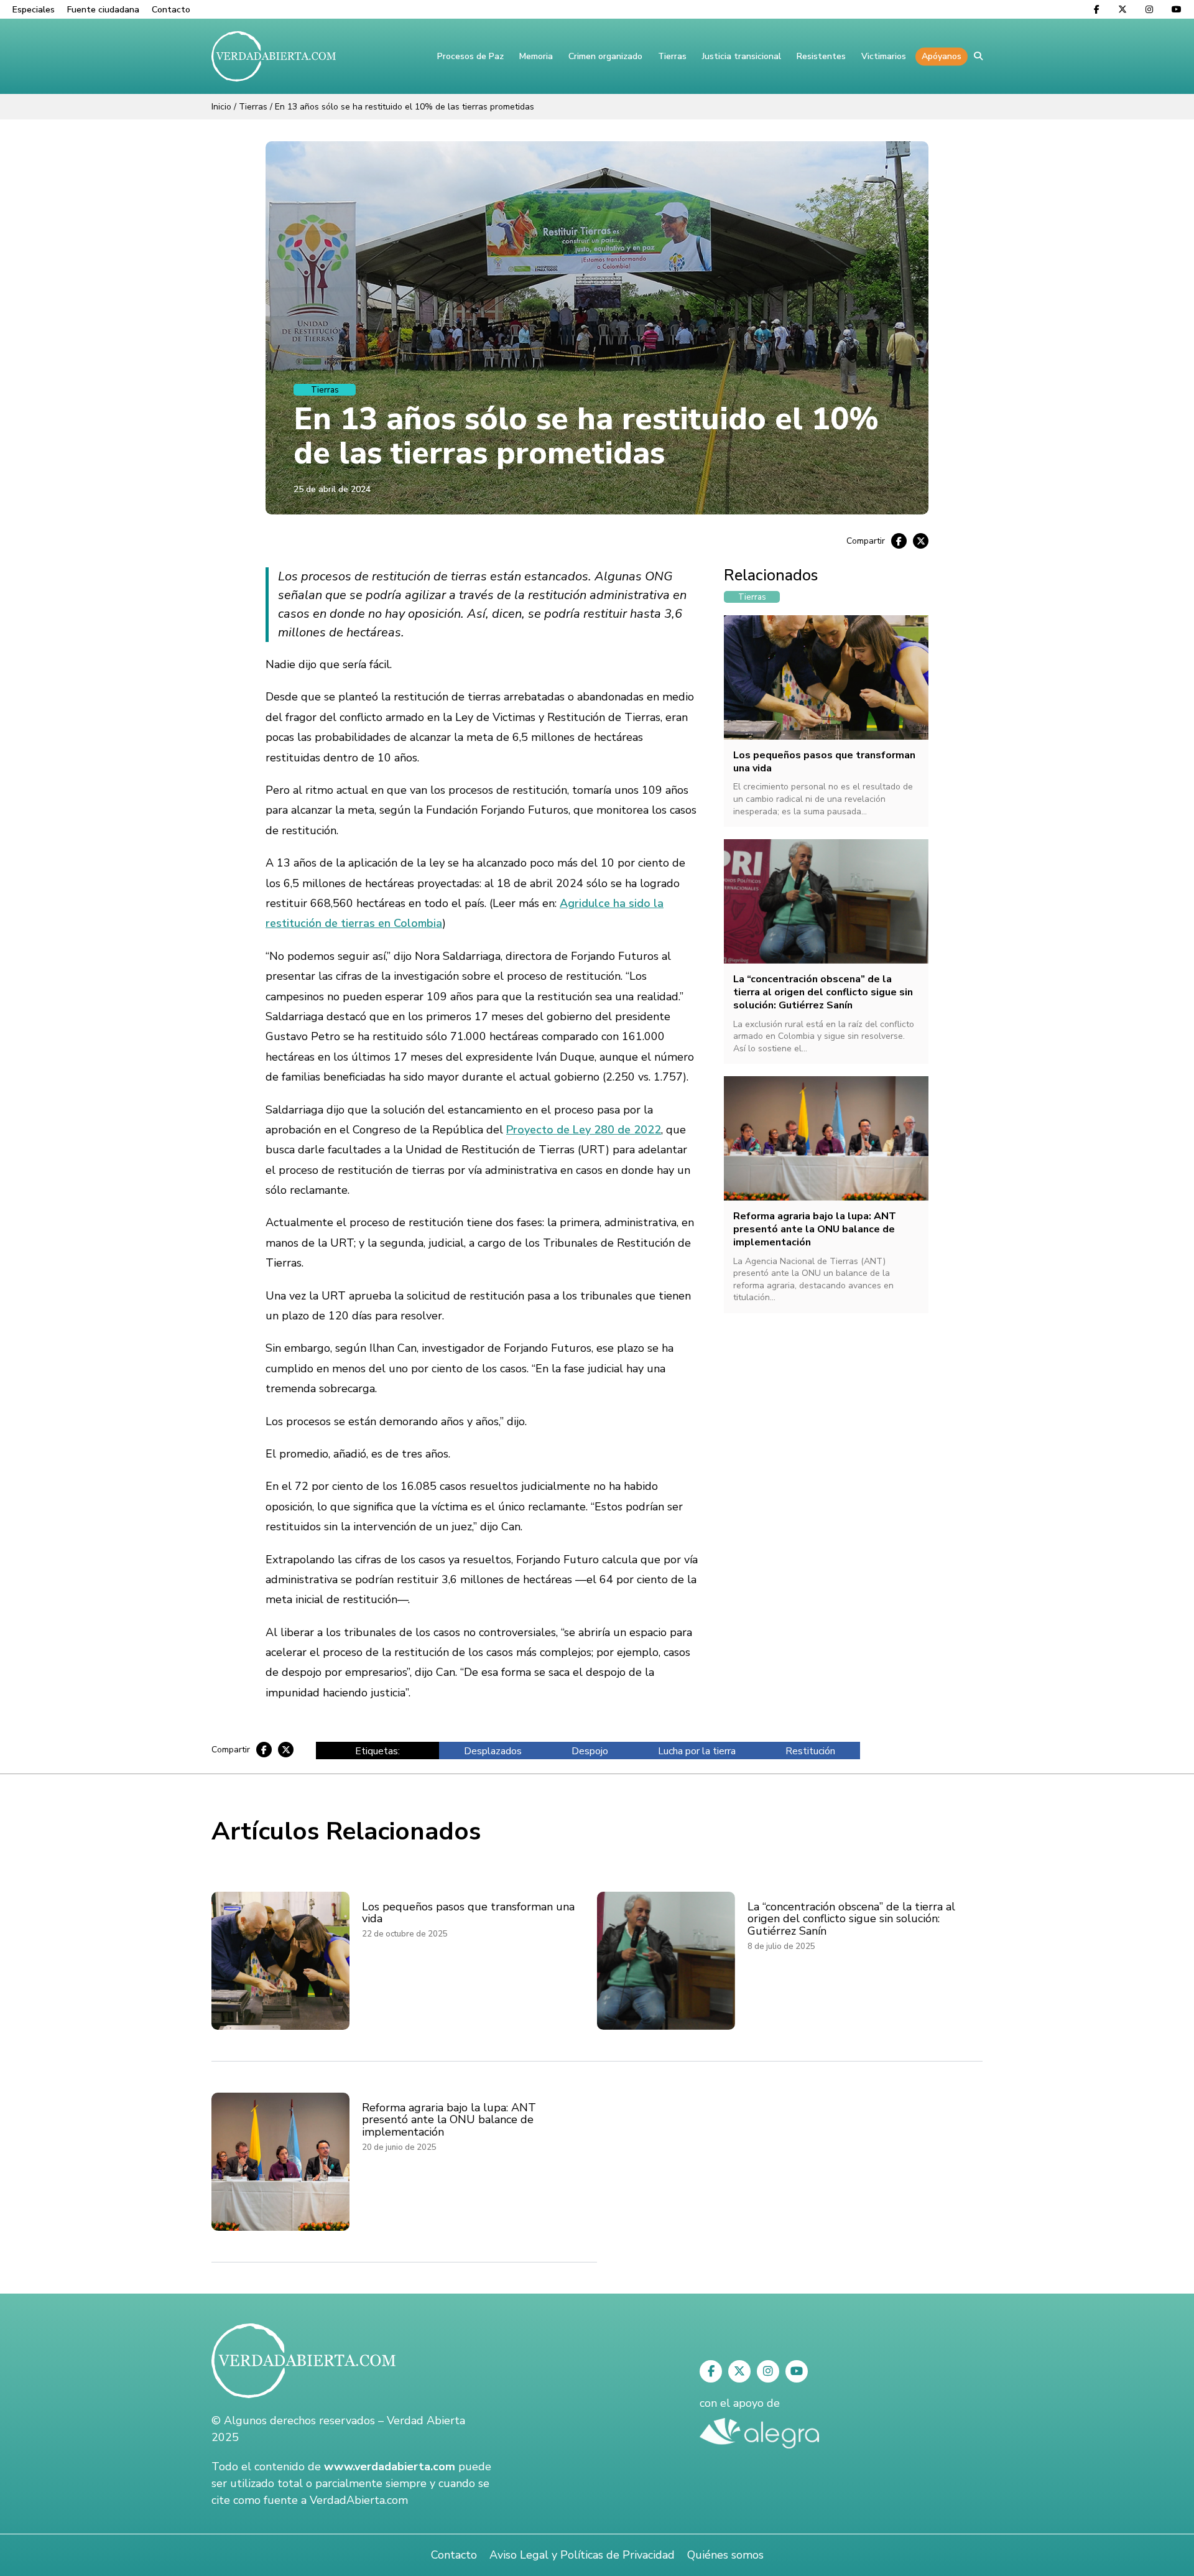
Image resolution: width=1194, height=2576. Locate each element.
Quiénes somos (725, 2555)
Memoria (536, 56)
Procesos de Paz (470, 56)
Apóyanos (942, 56)
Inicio (221, 107)
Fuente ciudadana (103, 10)
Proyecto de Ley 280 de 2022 (584, 1130)
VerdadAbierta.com (359, 2500)
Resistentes (821, 56)
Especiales (34, 10)
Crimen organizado (605, 56)
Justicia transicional (742, 56)
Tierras (672, 56)
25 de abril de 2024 (332, 489)
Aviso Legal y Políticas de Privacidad (582, 2555)
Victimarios (884, 56)
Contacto (171, 10)
